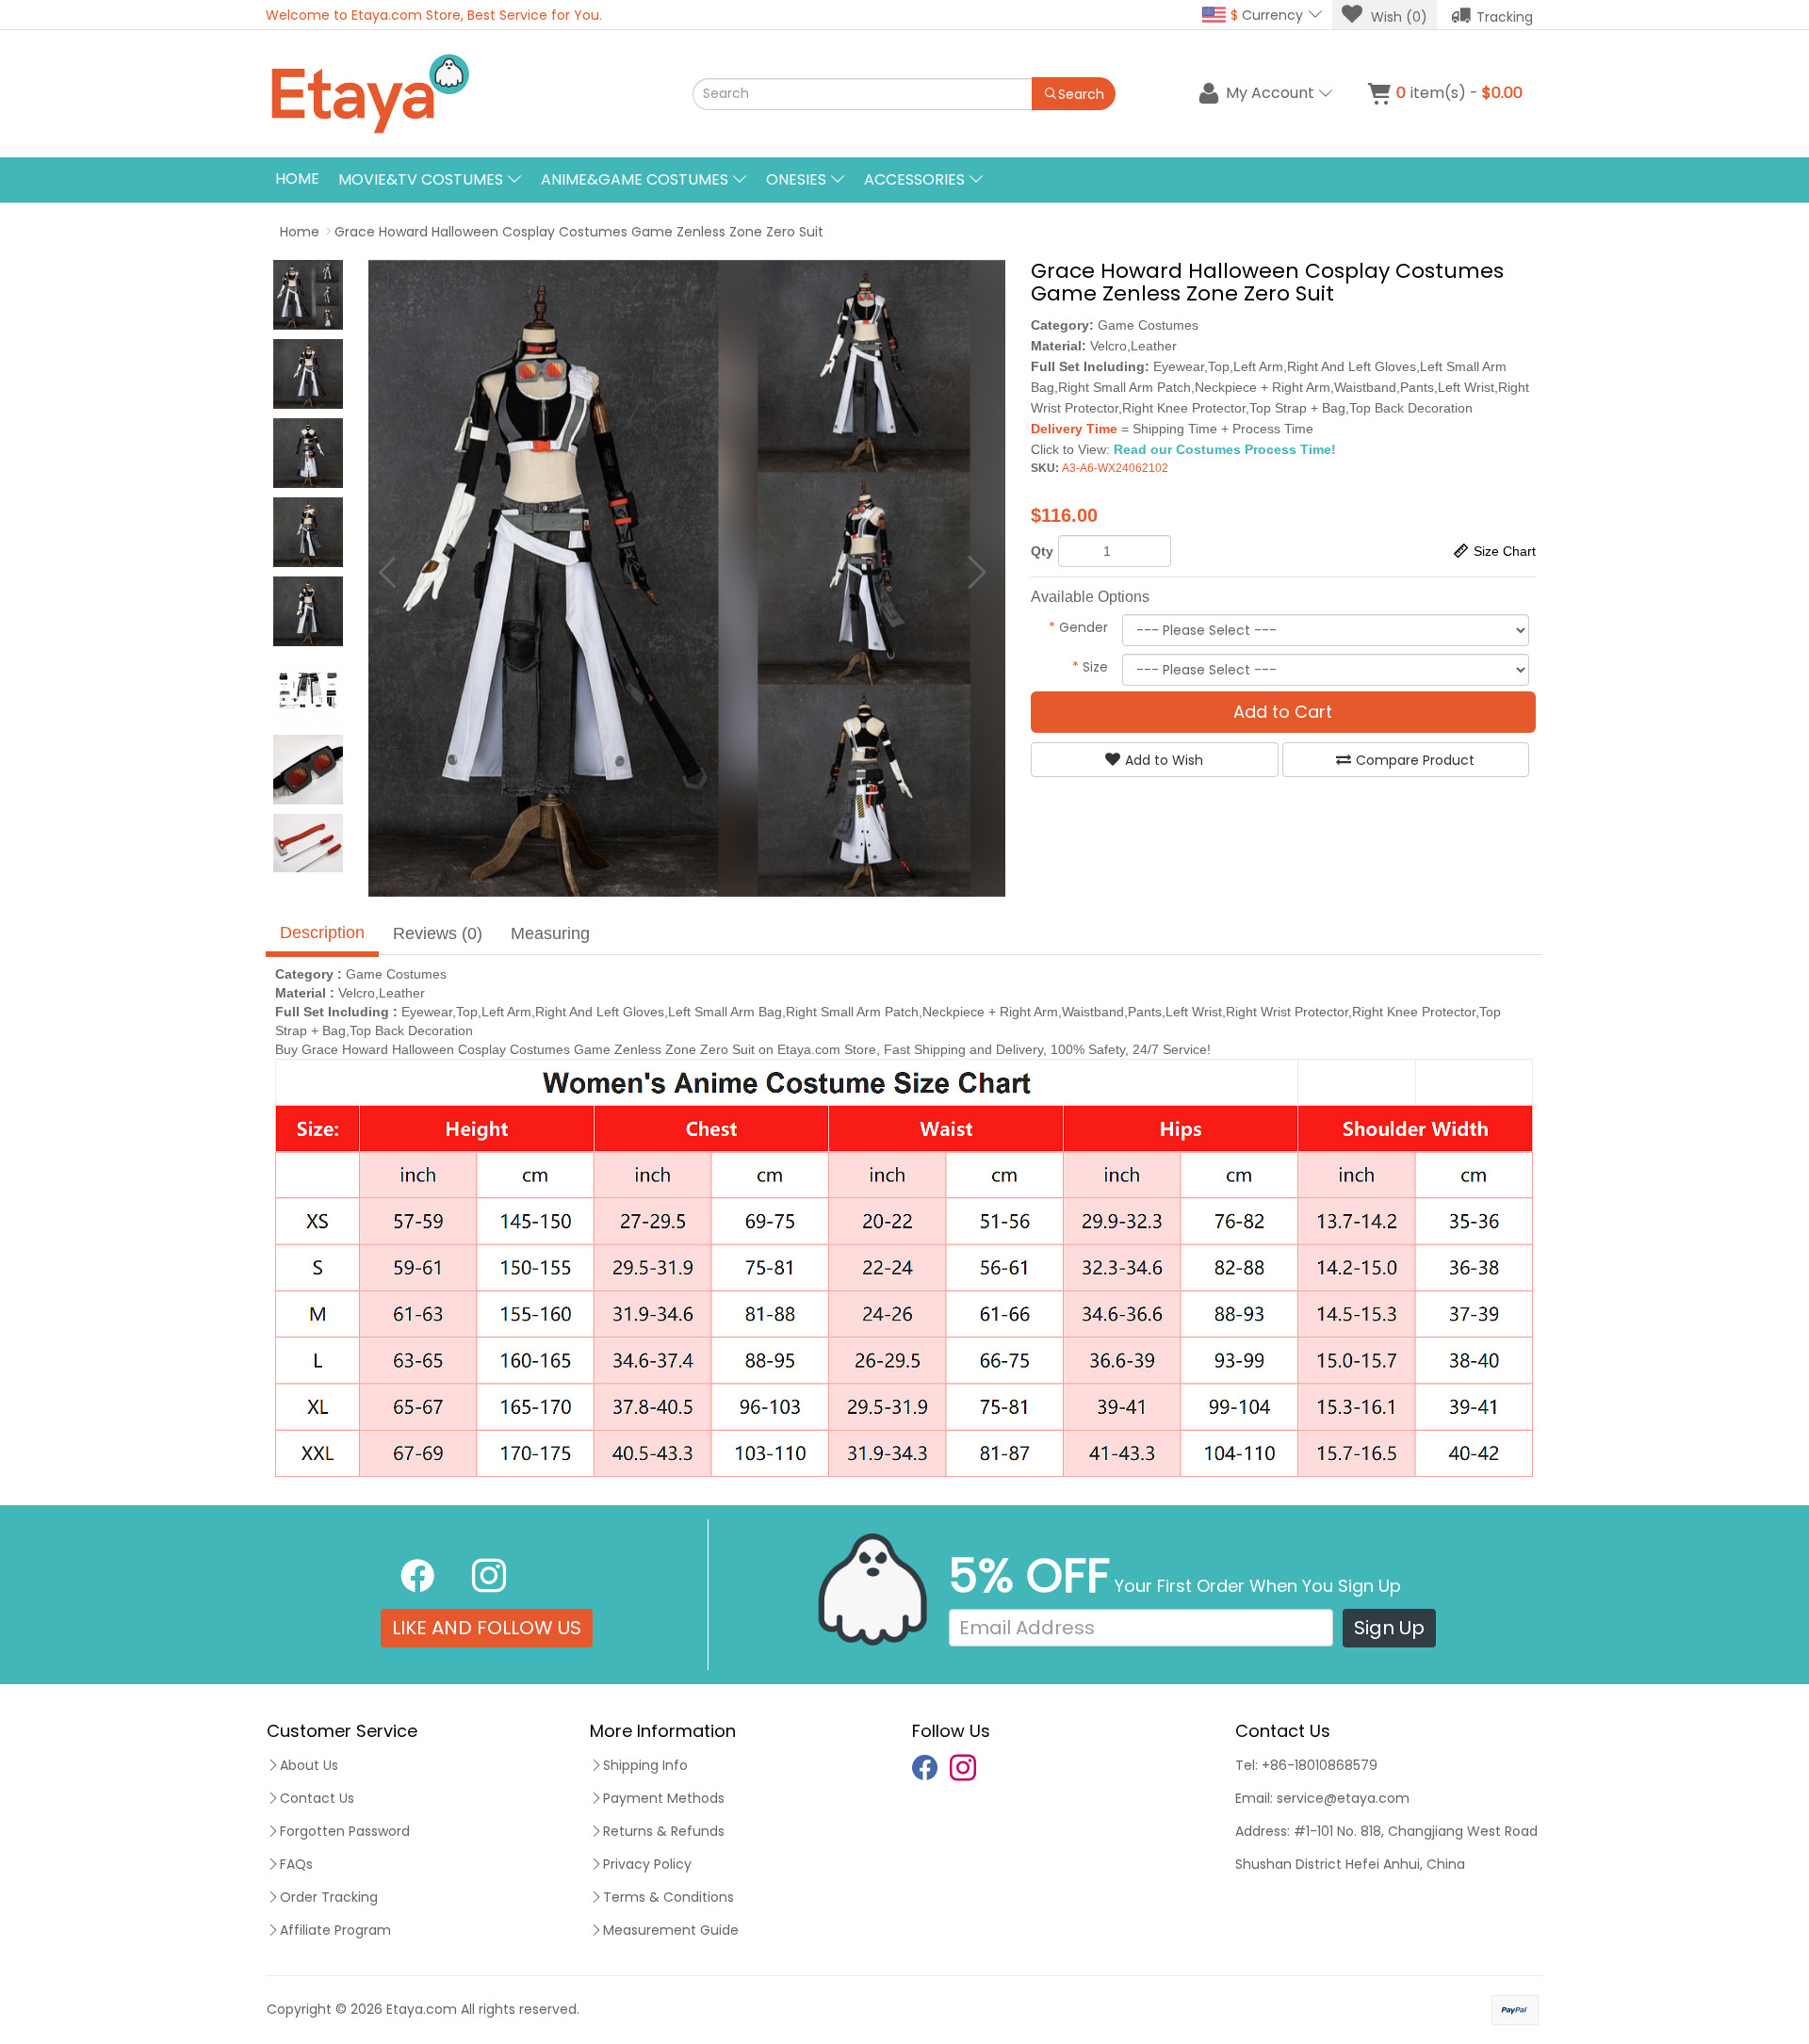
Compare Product (1415, 760)
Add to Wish (1164, 760)
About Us (309, 1765)
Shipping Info (645, 1765)
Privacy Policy (647, 1864)
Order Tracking (329, 1897)
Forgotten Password (345, 1831)
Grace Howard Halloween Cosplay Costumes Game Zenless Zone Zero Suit (579, 232)
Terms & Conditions (668, 1897)
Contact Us (317, 1798)
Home (297, 178)
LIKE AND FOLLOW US (487, 1628)
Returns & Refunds (664, 1831)
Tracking (1505, 17)
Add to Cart (1283, 712)
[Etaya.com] (457, 94)
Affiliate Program (335, 1930)
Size (1090, 667)
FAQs (296, 1864)
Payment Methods (664, 1798)
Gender (1078, 627)
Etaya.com (422, 2009)
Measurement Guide (671, 1930)
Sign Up (1389, 1628)
